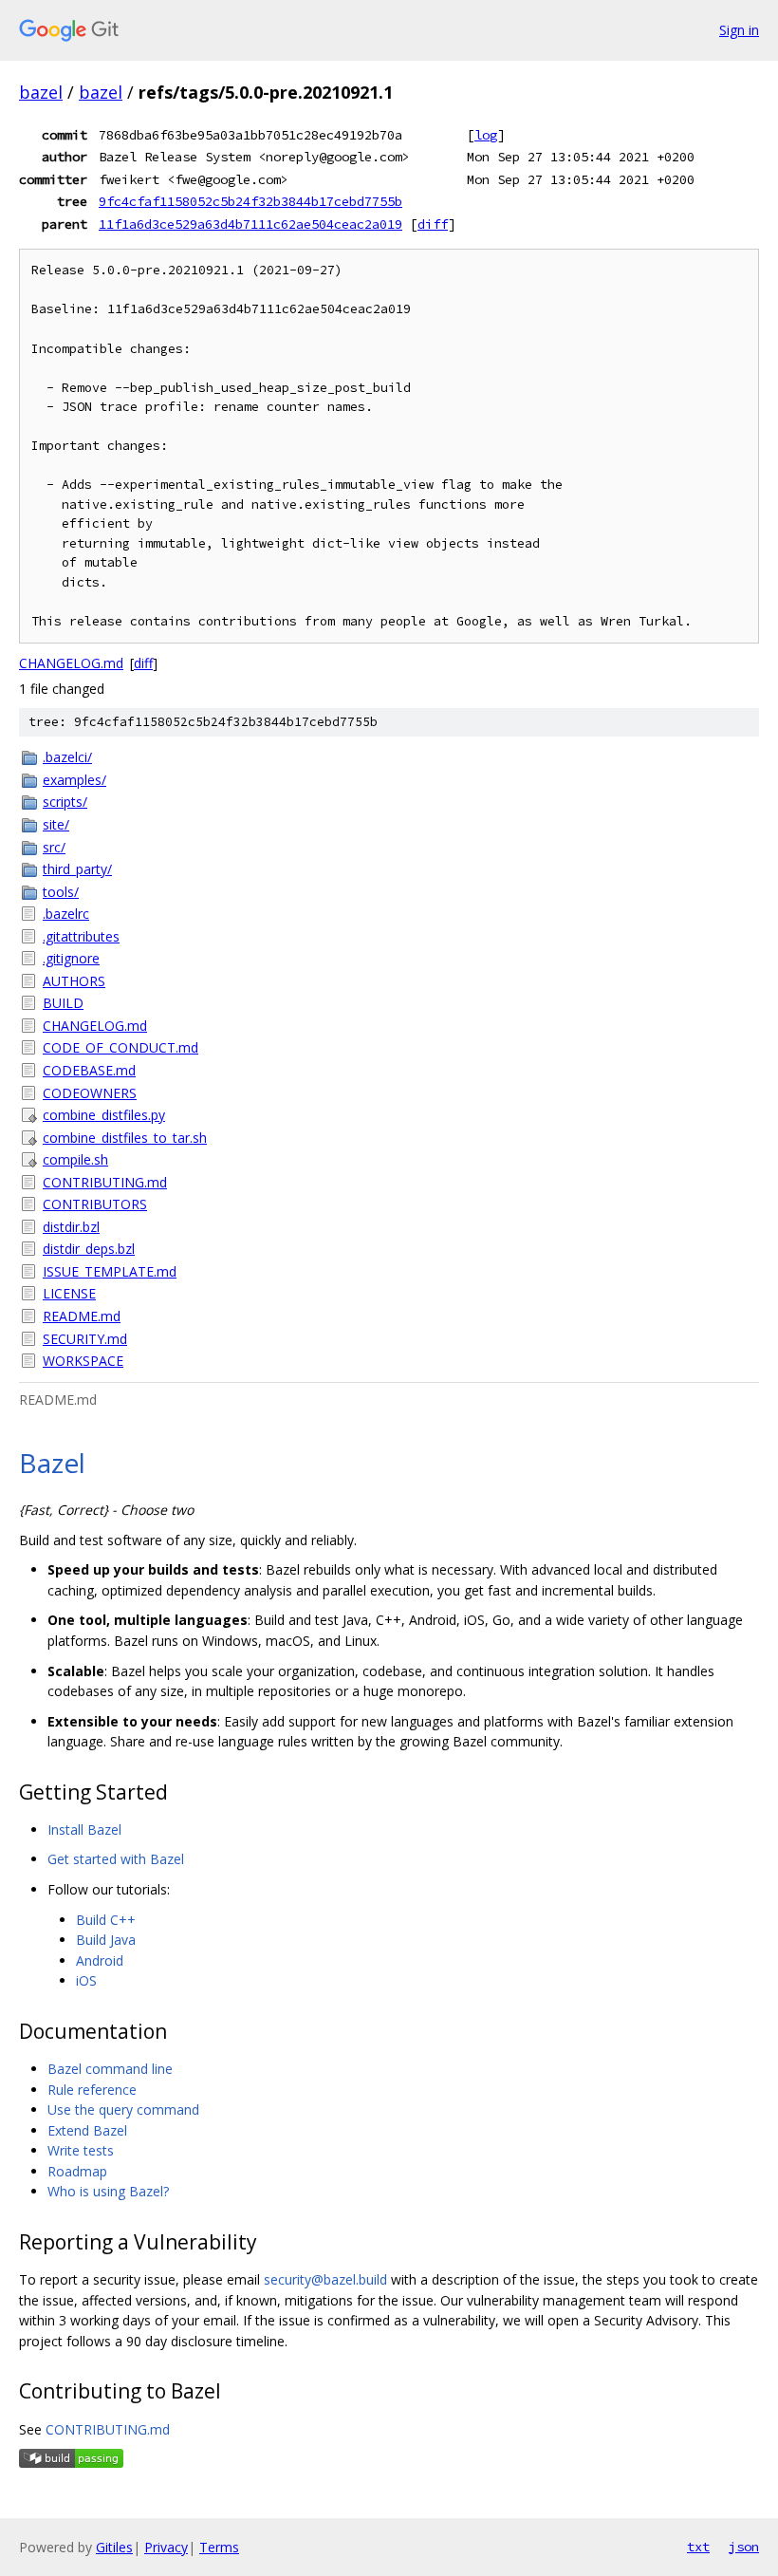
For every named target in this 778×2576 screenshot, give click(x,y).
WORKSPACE (83, 1361)
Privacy (166, 2547)
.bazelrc (66, 914)
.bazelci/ (67, 757)
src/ (54, 847)
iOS (86, 1980)
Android (100, 1960)
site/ (56, 824)
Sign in (739, 30)
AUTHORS (74, 981)
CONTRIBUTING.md (105, 1182)
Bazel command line (110, 2069)
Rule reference (92, 2090)
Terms (219, 2547)
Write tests (81, 2150)
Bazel (52, 1463)
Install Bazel (84, 1829)
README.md (82, 1316)
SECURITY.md (85, 1339)
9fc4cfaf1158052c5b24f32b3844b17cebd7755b (250, 201)
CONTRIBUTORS (95, 1204)
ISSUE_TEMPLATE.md (110, 1271)
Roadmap (77, 2171)
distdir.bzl (71, 1227)
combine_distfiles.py (104, 1115)
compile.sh (75, 1159)
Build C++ (106, 1920)
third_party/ (77, 869)
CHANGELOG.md (71, 663)
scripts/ (65, 802)
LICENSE (69, 1293)
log (486, 135)
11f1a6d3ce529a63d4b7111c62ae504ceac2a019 (250, 224)
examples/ (74, 780)
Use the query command (123, 2109)
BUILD (63, 1003)
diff (433, 224)
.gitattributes (81, 936)
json (744, 2547)
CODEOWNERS (90, 1093)
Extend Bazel (87, 2130)
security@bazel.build (325, 2279)
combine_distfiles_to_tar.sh (125, 1138)
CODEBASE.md (89, 1070)
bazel (41, 92)
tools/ (61, 892)
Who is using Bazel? (108, 2191)
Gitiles (114, 2547)
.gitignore (71, 958)
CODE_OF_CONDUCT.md (120, 1047)
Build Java (106, 1940)
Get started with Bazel (116, 1859)
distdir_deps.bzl (89, 1249)
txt (698, 2547)
